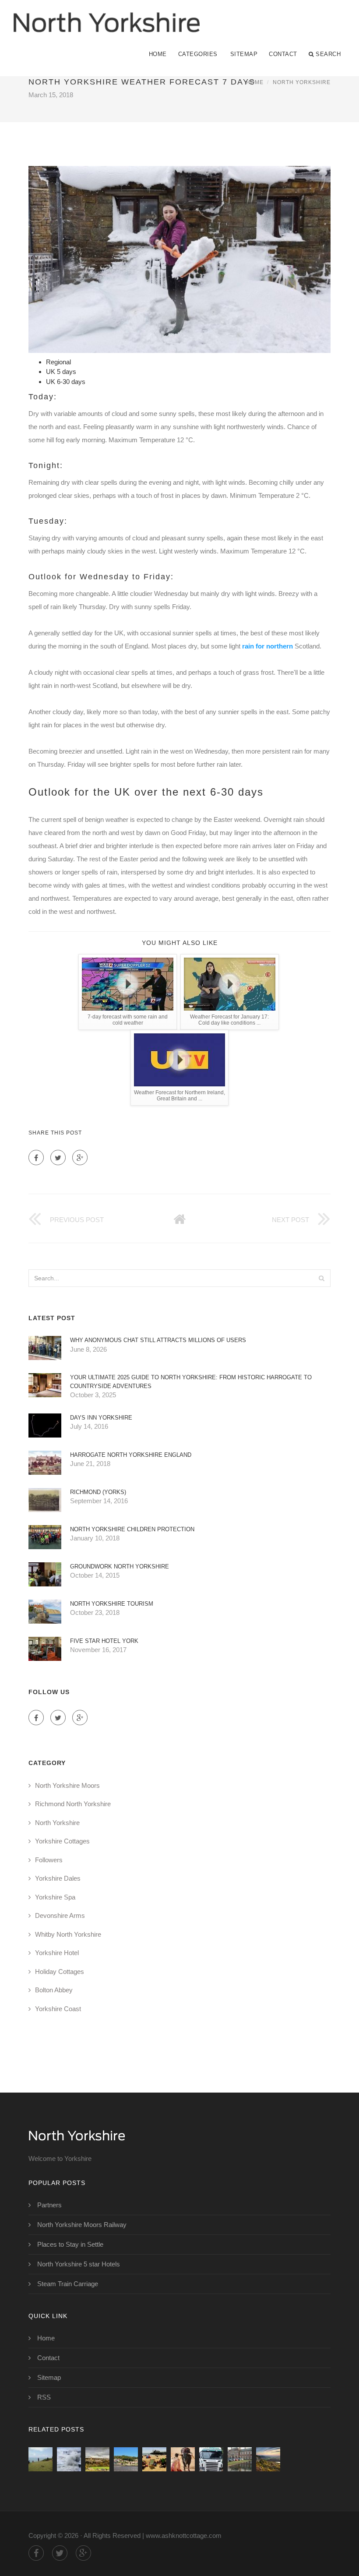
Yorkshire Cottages (62, 1841)
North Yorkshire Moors (67, 1785)
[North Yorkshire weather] (97, 2459)
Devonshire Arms (60, 1915)
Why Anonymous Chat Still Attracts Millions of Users (158, 1340)
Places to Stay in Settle (70, 2244)
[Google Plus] (80, 1158)
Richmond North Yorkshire (73, 1804)
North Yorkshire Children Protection (132, 1529)
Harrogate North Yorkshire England (131, 1455)
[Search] (321, 1278)
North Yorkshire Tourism (112, 1604)
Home (158, 54)
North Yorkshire (302, 82)
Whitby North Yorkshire (68, 1934)
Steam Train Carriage (68, 2284)
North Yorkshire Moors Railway (82, 2225)
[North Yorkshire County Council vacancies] (240, 2459)
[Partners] (40, 2459)
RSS (44, 2397)
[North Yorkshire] (106, 16)
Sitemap (244, 54)
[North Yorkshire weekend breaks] (183, 2459)
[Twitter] (58, 1158)
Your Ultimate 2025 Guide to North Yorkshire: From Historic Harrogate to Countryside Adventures (191, 1382)
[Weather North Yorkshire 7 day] (126, 2459)
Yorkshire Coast (58, 2009)
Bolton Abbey (54, 1990)
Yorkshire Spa (55, 1897)
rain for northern (267, 646)
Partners (49, 2205)
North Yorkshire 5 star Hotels (79, 2264)
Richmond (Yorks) (98, 1492)
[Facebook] (36, 1158)
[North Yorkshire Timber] (211, 2459)
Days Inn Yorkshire (101, 1418)
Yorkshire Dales (58, 1878)
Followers (49, 1860)
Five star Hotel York (104, 1641)
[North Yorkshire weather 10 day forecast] (154, 2459)
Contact (283, 54)
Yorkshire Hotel (57, 1953)
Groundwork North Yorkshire (120, 1566)
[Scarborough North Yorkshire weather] (69, 2459)
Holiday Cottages (60, 1972)
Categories (198, 54)
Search (328, 54)
